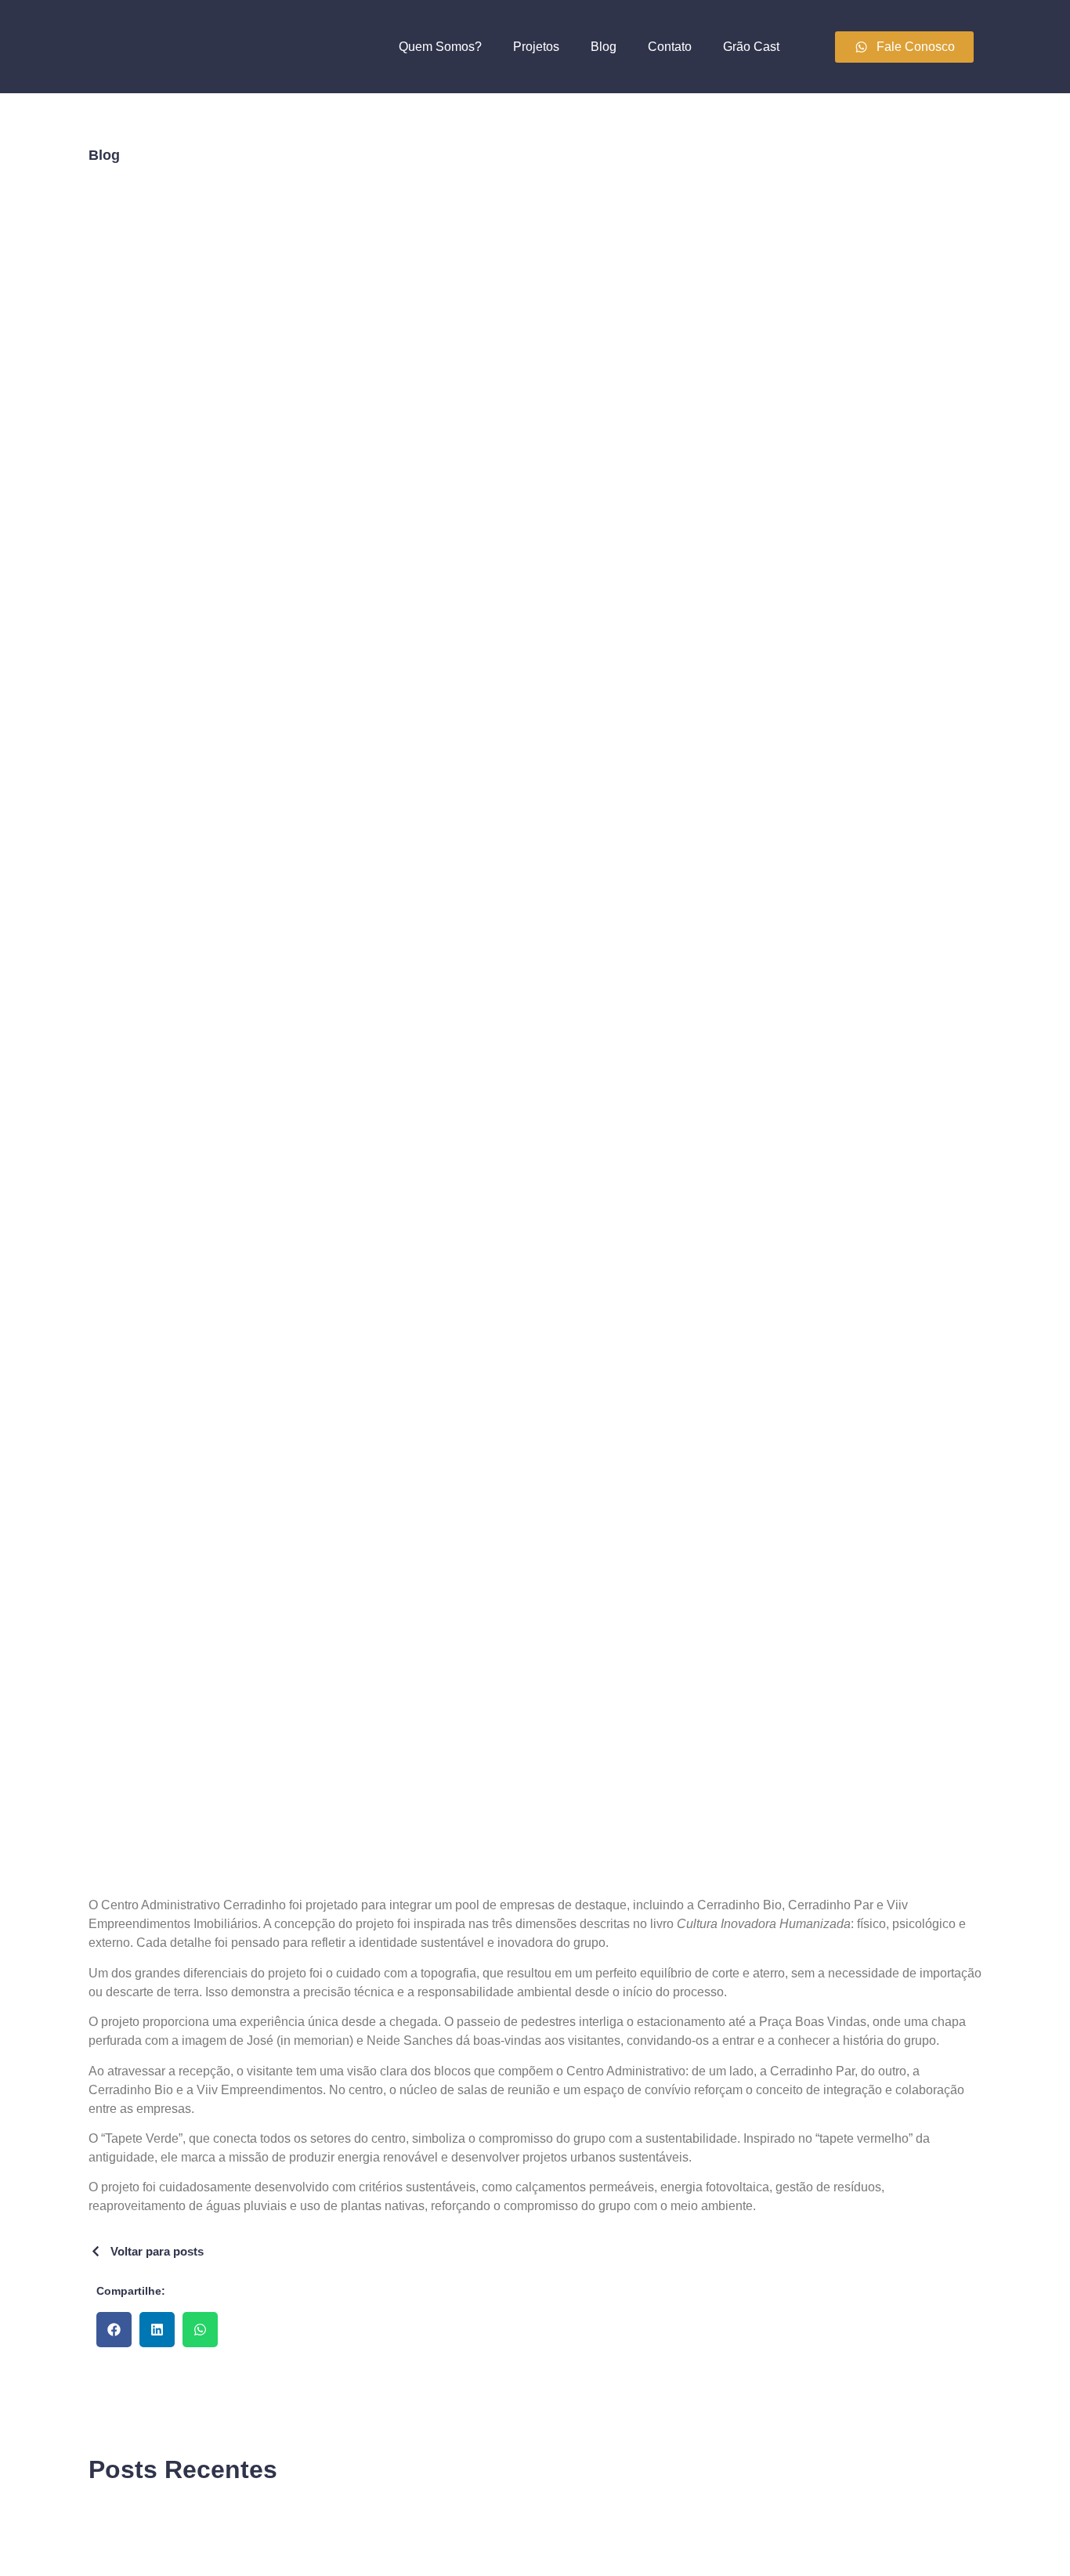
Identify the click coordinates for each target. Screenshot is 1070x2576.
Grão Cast (751, 47)
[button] (114, 2330)
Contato (670, 47)
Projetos (536, 47)
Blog (604, 47)
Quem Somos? (440, 47)
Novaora (157, 2519)
